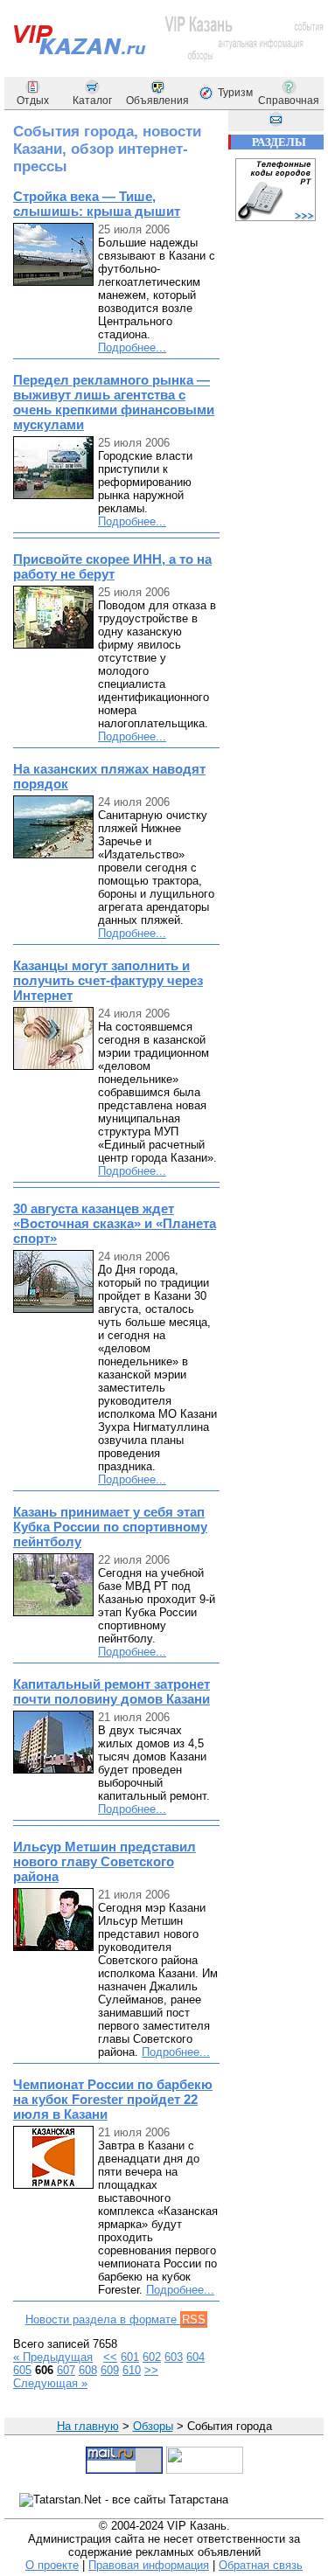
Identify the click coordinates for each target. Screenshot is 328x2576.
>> (151, 2370)
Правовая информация (149, 2565)
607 (66, 2370)
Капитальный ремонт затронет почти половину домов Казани (112, 1691)
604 (195, 2357)
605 (22, 2370)
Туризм (235, 93)
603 (174, 2357)
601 (130, 2357)
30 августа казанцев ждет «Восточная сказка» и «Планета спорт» (115, 1223)
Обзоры (153, 2426)
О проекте (52, 2565)
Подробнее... (132, 347)
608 (88, 2370)
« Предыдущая (53, 2357)
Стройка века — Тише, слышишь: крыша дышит (97, 204)
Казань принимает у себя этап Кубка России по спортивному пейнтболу (110, 1527)
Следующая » (50, 2383)
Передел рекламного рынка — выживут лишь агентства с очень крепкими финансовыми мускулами (114, 402)
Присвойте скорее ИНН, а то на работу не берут (112, 566)
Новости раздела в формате (115, 2319)
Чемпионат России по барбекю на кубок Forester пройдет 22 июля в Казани (113, 2099)
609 (110, 2370)
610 (132, 2370)
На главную (88, 2426)
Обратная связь (261, 2565)
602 (152, 2357)
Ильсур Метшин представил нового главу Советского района (105, 1861)
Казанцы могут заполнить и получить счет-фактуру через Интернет (108, 980)
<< (110, 2357)
